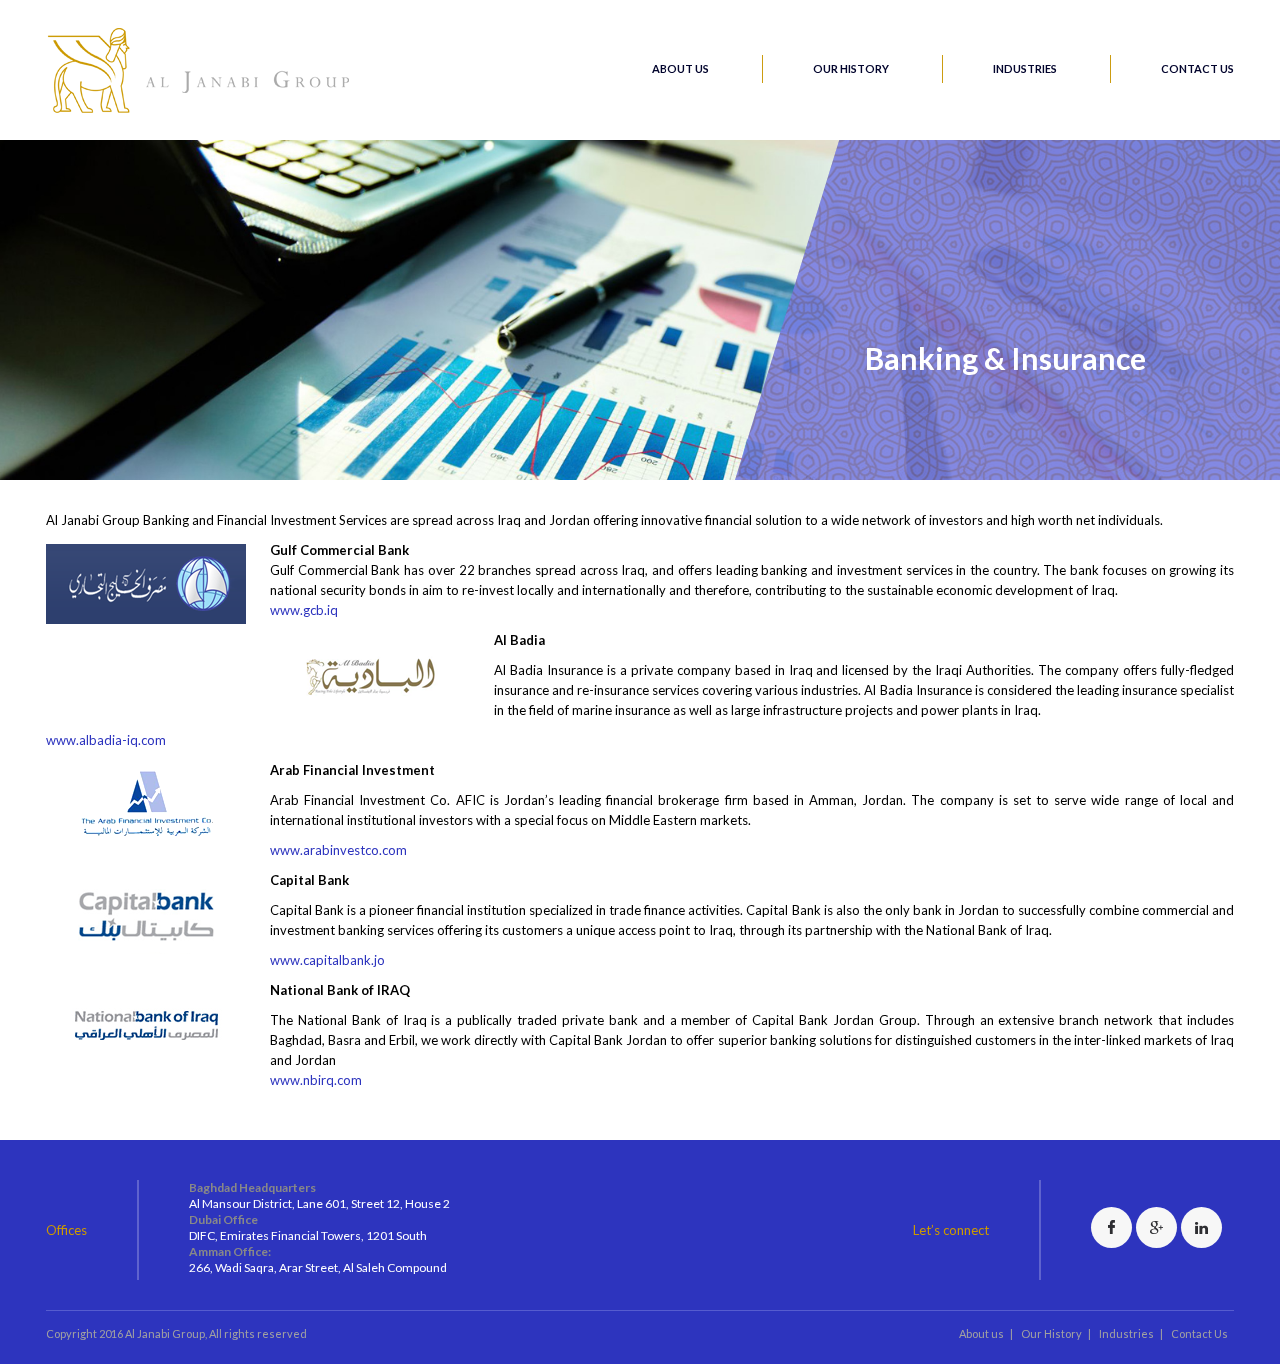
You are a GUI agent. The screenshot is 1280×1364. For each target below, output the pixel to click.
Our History (851, 68)
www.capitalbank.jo (327, 960)
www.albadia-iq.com (106, 740)
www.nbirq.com (316, 1080)
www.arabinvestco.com (338, 850)
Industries (1025, 68)
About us (680, 68)
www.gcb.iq (304, 610)
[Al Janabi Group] (201, 111)
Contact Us (1197, 68)
